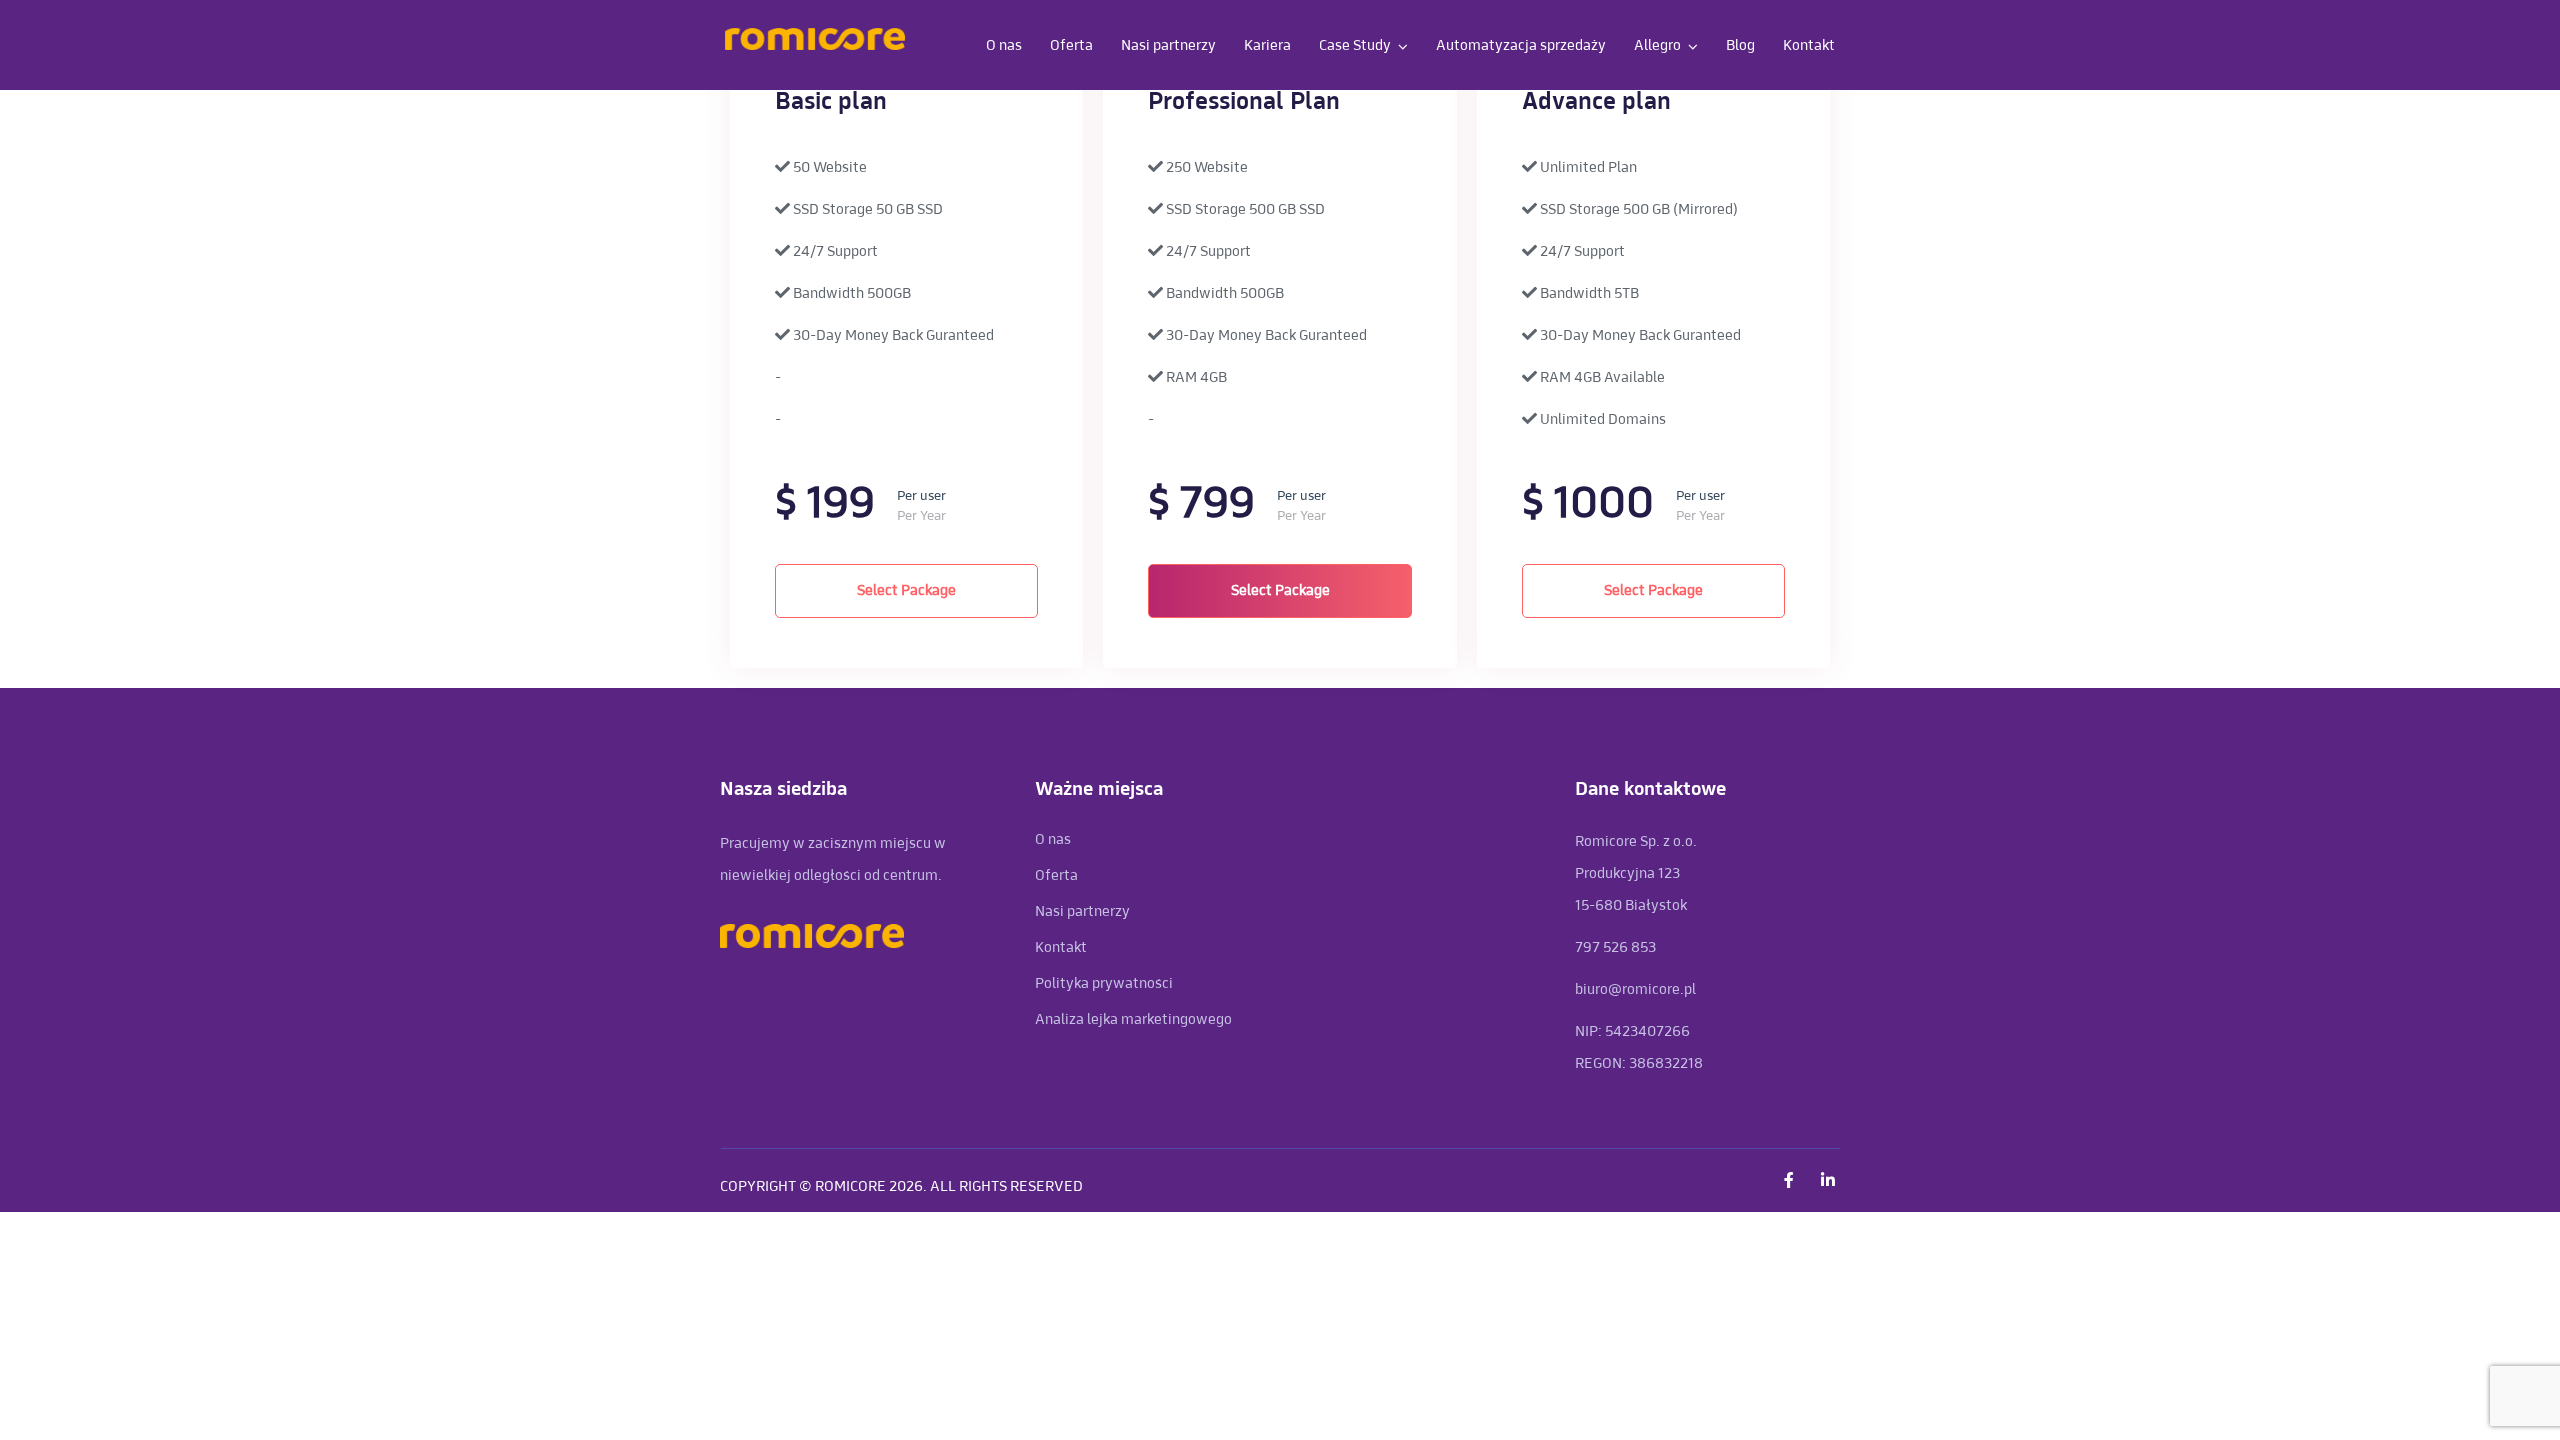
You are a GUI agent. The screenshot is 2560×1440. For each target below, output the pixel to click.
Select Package (906, 590)
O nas (1004, 45)
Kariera (1267, 45)
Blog (1740, 45)
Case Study (1355, 45)
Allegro (1657, 45)
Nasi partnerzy (1168, 45)
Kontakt (1809, 45)
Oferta (1071, 45)
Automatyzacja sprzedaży (1521, 45)
